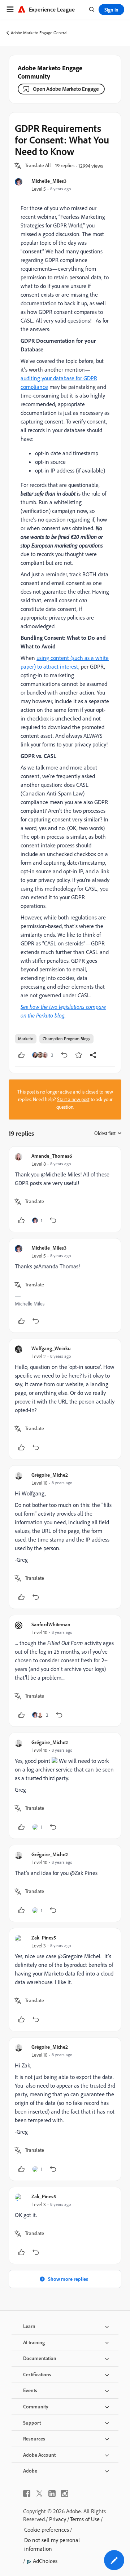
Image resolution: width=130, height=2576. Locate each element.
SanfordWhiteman (51, 1624)
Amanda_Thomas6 (52, 1156)
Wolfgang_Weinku (51, 1348)
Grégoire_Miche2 (50, 1475)
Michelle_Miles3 (49, 181)
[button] (38, 166)
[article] (65, 1189)
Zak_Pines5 (44, 1937)
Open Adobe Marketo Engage (66, 89)
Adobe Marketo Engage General (39, 33)
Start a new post (73, 1099)
